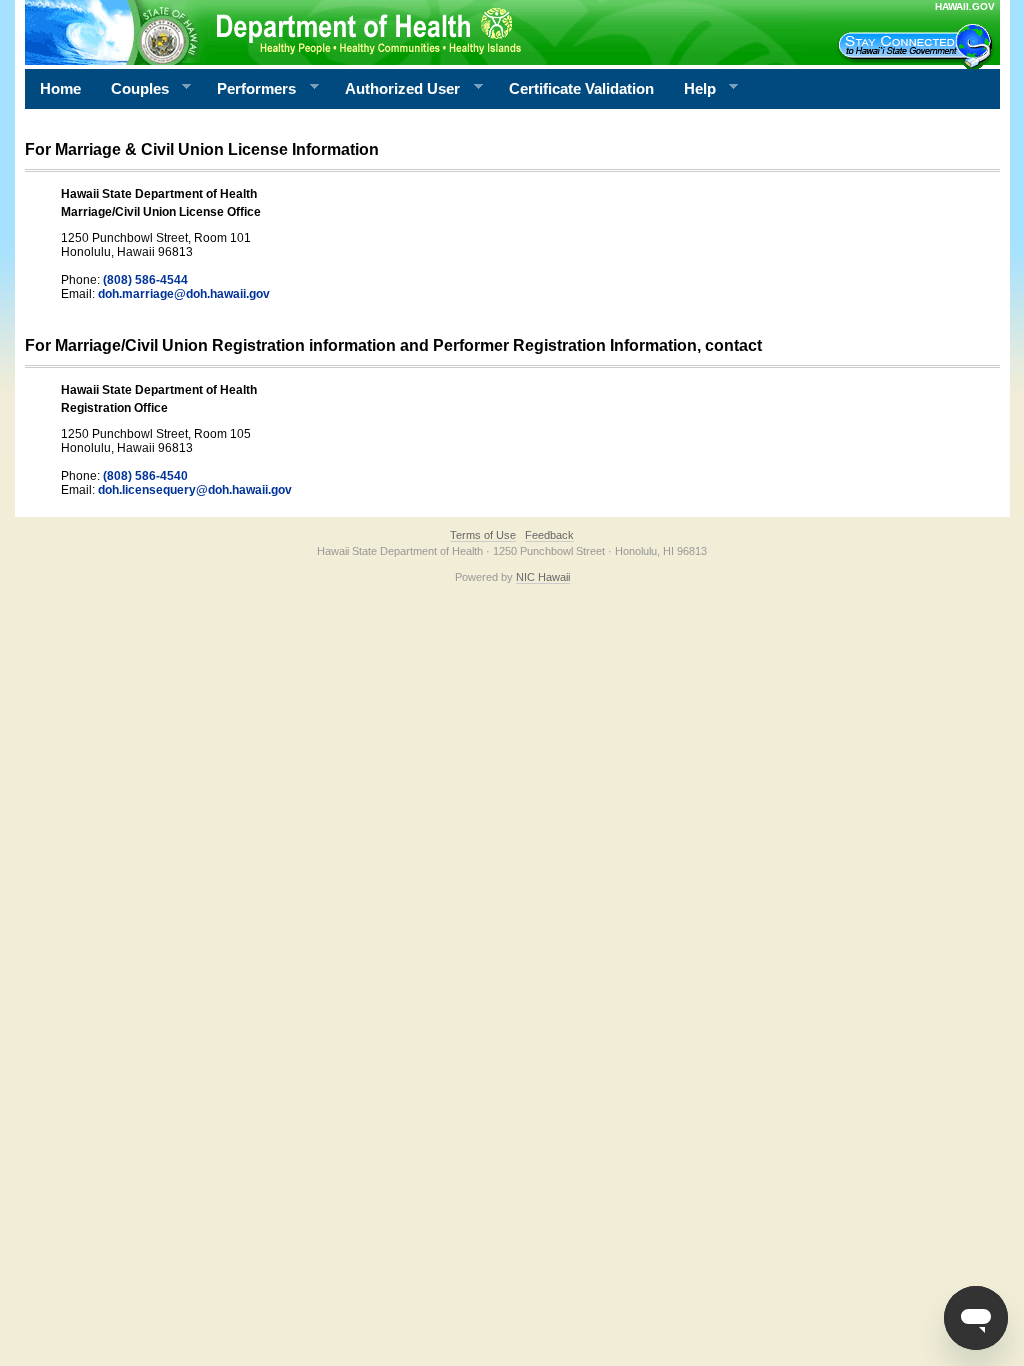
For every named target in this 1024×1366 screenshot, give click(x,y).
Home (60, 88)
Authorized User (395, 89)
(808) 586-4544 (145, 280)
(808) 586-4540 (145, 476)
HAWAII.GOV (965, 6)
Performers (249, 89)
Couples (132, 89)
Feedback (549, 535)
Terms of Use (483, 535)
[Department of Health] (415, 32)
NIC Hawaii (543, 577)
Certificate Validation (581, 88)
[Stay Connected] (918, 46)
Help (692, 89)
